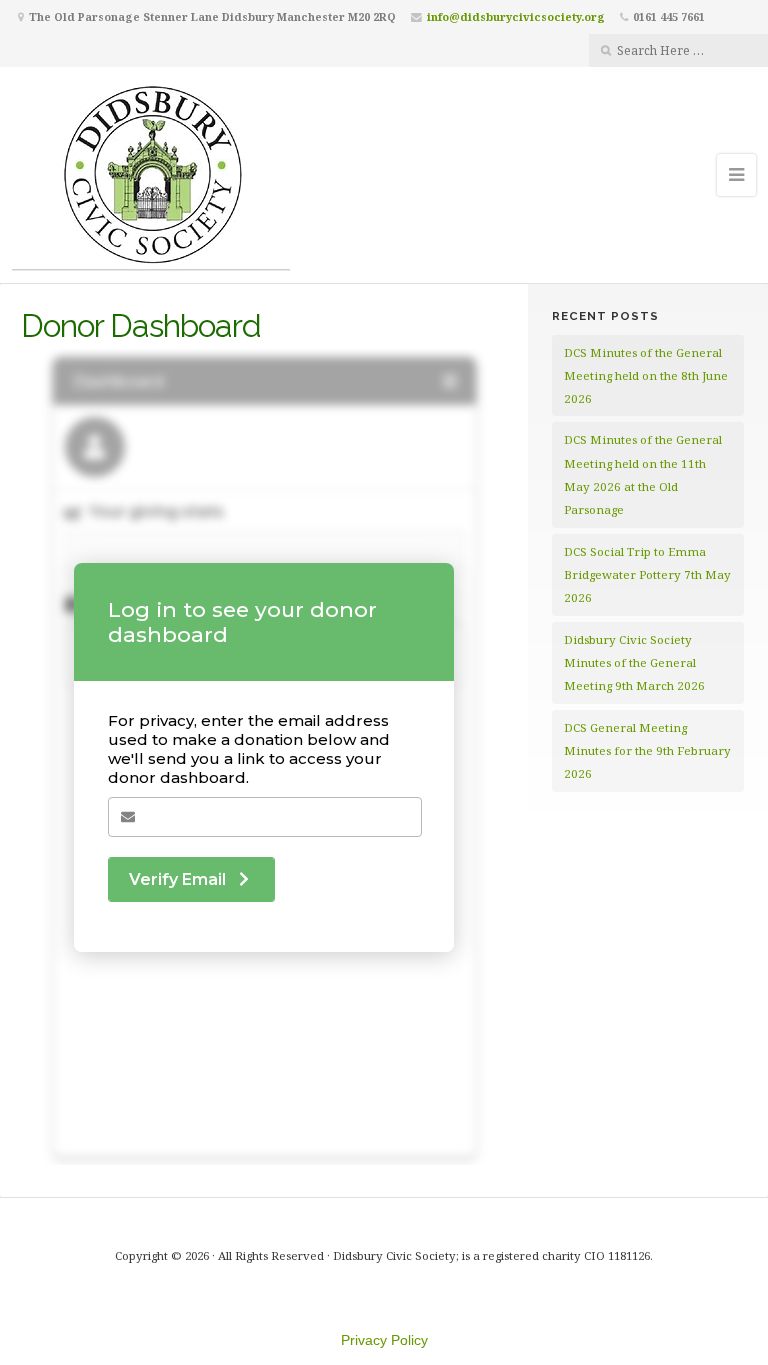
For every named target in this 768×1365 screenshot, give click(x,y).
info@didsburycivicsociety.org (516, 16)
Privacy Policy (384, 1340)
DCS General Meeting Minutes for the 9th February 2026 (647, 751)
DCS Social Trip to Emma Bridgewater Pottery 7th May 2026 (647, 575)
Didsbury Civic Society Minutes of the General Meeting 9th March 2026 (634, 663)
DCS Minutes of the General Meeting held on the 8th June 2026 (646, 376)
